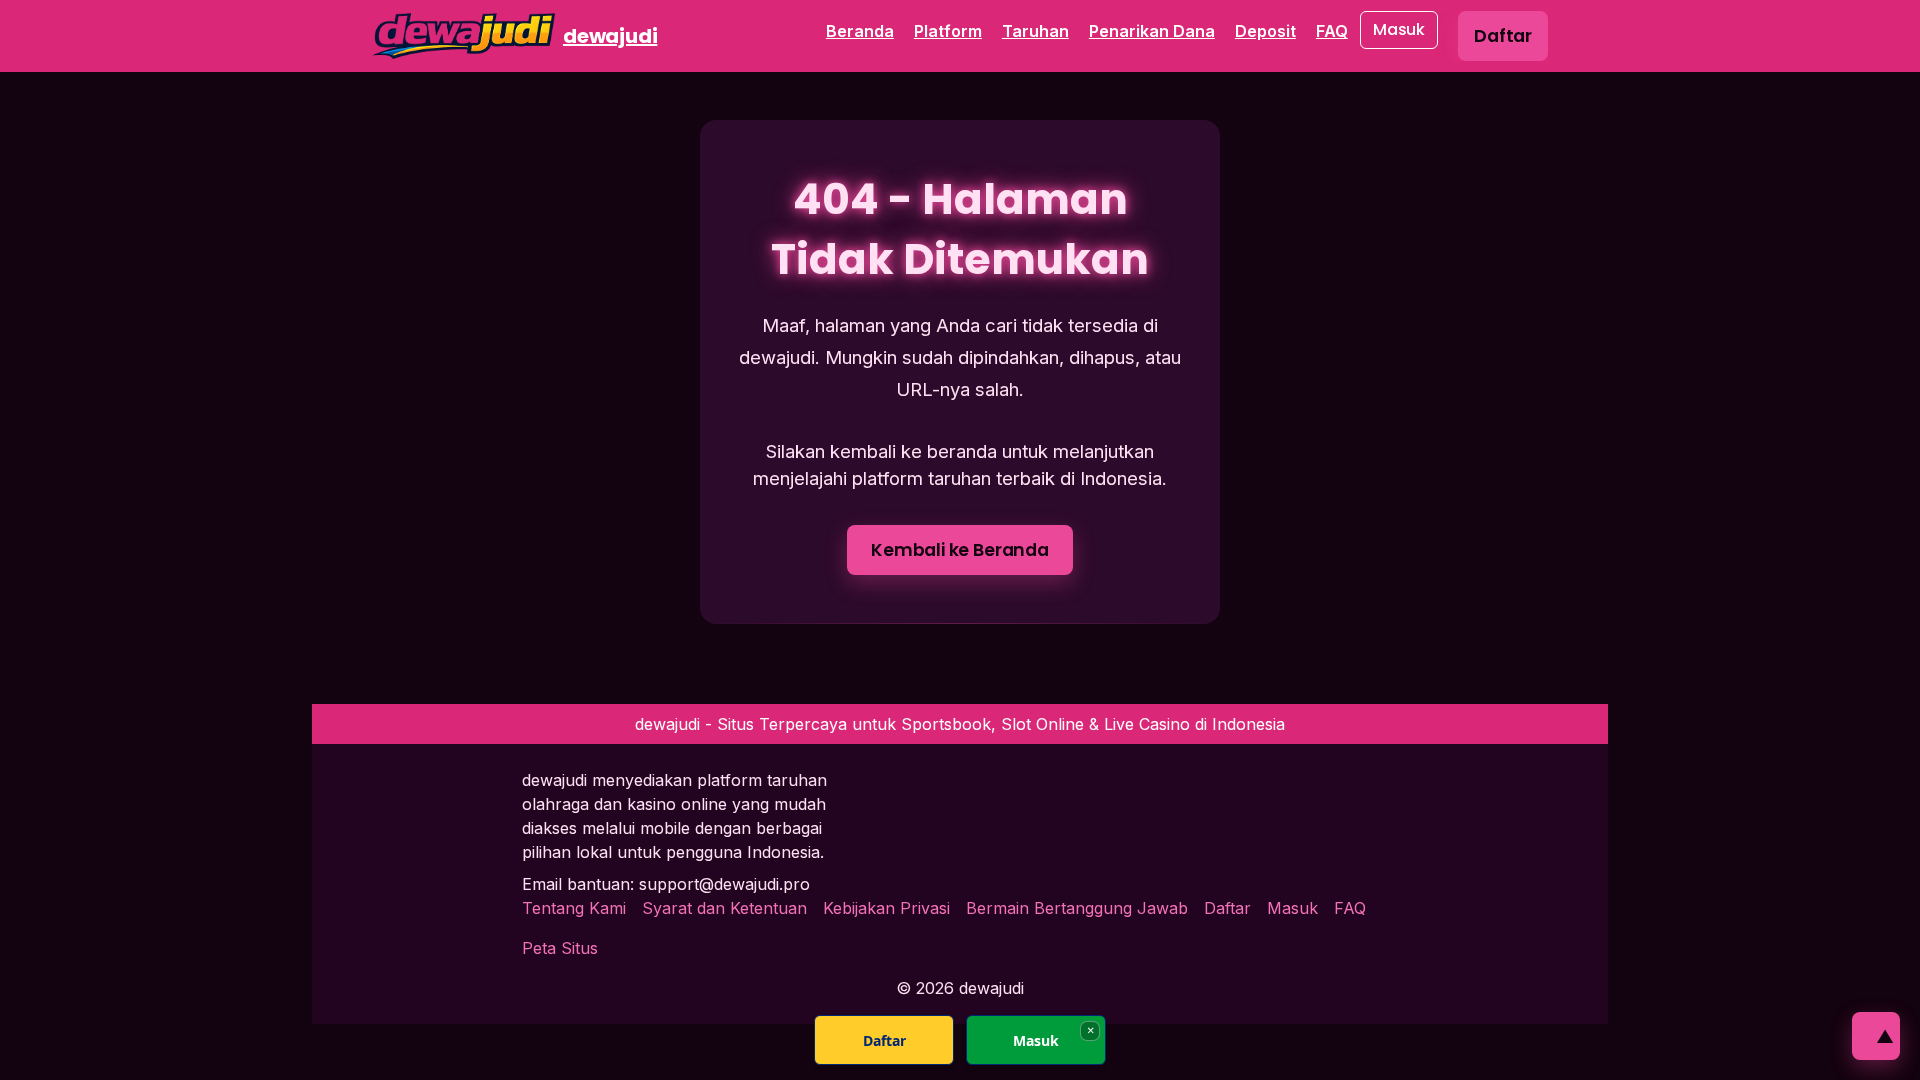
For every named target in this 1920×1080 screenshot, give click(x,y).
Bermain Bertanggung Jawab (1077, 908)
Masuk (1292, 908)
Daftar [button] (1503, 36)
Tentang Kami (574, 908)
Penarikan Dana (1152, 31)
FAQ (1332, 31)
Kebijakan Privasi (886, 908)
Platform (948, 31)
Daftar (1227, 908)
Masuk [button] (1399, 29)
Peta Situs (560, 948)
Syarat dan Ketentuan (724, 908)
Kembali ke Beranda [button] (960, 550)
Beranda (860, 31)
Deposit (1265, 31)
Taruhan (1035, 31)
